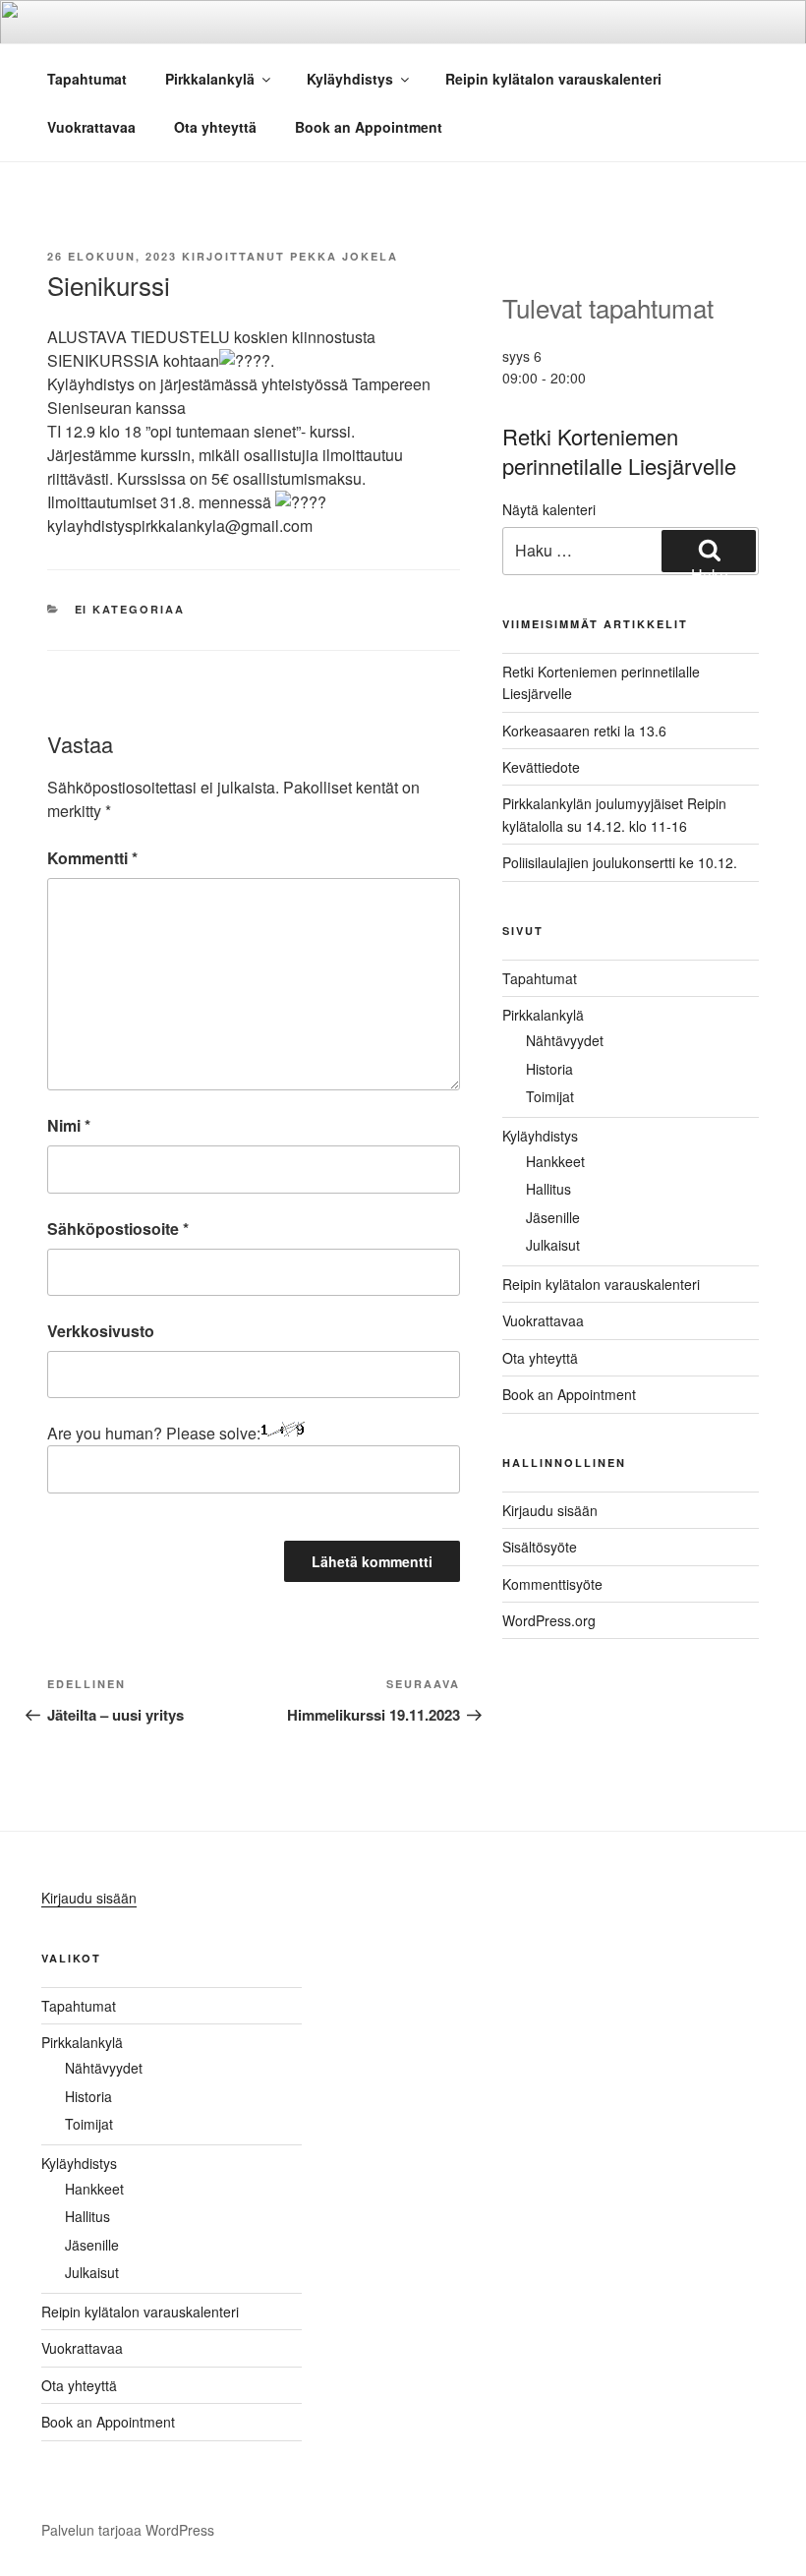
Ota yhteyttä (215, 127)
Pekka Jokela (344, 256)
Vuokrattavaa (91, 127)
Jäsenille (553, 1217)
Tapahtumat (87, 79)
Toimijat (550, 1096)
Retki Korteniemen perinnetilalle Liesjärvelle (619, 451)
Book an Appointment (369, 127)
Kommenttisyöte (552, 1584)
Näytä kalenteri (549, 509)
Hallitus (548, 1189)
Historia (549, 1069)
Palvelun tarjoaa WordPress (128, 2530)
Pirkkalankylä (210, 79)
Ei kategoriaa (130, 609)
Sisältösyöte (540, 1547)
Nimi (69, 1125)
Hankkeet (555, 1161)
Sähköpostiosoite (118, 1229)
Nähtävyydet (565, 1040)
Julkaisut (553, 1245)
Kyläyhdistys (350, 79)
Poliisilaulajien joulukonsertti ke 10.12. (620, 862)
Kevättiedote (541, 767)
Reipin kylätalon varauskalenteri (553, 79)
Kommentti (92, 858)
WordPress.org (549, 1620)
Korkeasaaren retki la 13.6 (584, 731)
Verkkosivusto (101, 1331)
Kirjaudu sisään (550, 1510)
